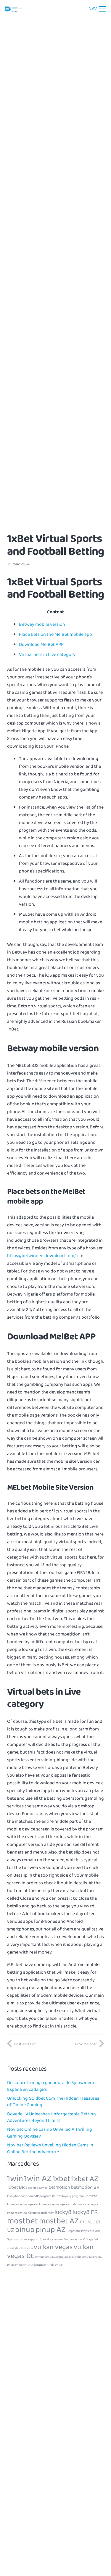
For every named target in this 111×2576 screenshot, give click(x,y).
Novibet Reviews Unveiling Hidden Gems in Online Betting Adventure (50, 2148)
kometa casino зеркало (23, 2205)
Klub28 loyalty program (68, 2196)
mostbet (23, 2221)
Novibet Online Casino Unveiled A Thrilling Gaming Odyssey (50, 2133)
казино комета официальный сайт (58, 2257)
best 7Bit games (37, 2188)
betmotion (59, 2187)
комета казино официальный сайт (35, 2265)
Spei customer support (23, 2239)
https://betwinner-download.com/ (41, 1256)
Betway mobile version (42, 624)
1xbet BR (16, 2187)
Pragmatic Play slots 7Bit (83, 2231)
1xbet (61, 2179)
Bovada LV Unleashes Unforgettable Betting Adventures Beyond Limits (52, 2117)
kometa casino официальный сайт (30, 2213)
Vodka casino (73, 2239)
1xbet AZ (85, 2179)
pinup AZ (51, 2230)
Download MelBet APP (41, 645)
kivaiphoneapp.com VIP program (29, 2196)
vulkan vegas (53, 2247)
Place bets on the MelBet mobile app (55, 634)
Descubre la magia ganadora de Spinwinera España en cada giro (51, 2086)
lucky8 (63, 2212)
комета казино (92, 2257)
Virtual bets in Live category (47, 655)
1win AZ (38, 2179)
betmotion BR (85, 2187)
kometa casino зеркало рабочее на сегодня (69, 2205)
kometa (91, 2196)
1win (15, 2179)
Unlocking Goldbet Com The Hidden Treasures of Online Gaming (53, 2102)
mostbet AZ (59, 2221)
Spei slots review (52, 2239)
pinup (25, 2230)
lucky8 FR (85, 2212)
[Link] (13, 9)
